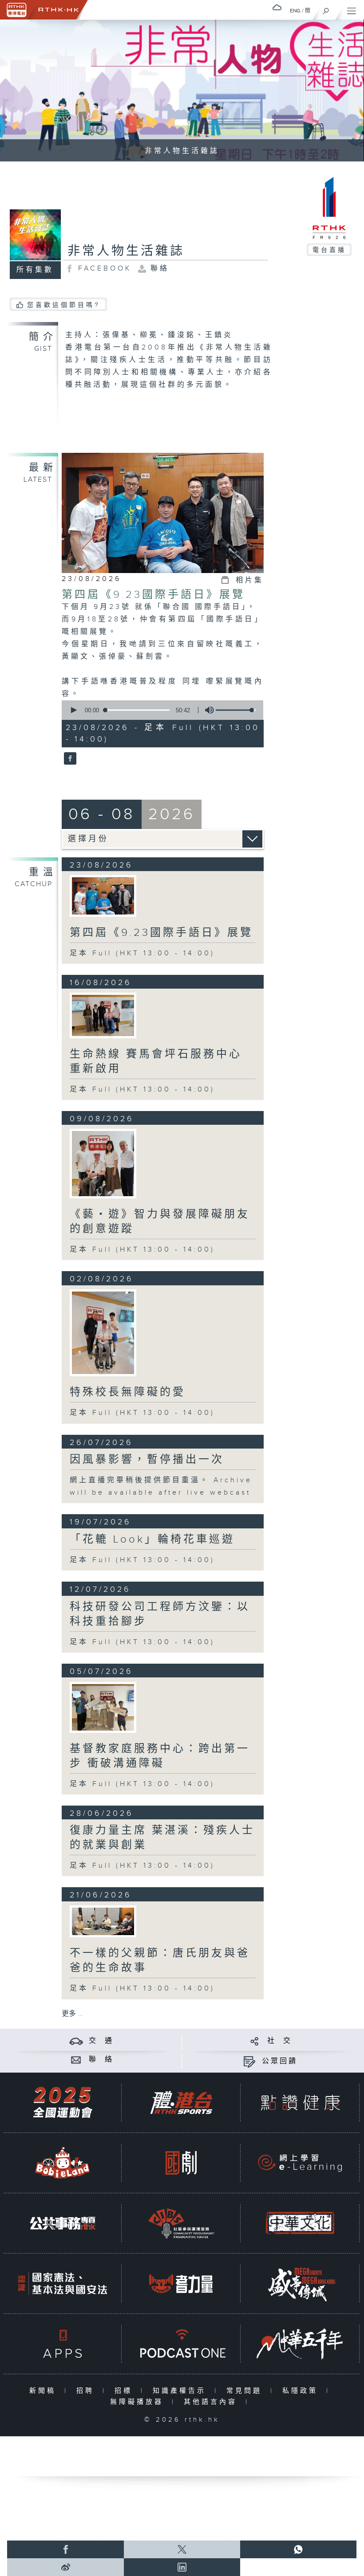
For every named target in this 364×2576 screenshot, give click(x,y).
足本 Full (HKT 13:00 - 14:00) (142, 953)
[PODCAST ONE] (181, 2344)
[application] (160, 710)
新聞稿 (45, 2391)
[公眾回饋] (249, 2061)
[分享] (255, 2041)
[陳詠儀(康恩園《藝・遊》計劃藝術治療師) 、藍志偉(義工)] (103, 1164)
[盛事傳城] (300, 2283)
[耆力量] (181, 2283)
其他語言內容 (212, 2402)
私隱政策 (302, 2391)
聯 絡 (101, 2060)
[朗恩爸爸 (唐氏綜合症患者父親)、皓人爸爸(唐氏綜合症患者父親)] (103, 1921)
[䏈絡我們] (76, 2060)
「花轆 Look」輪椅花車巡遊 (152, 1539)
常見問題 (246, 2391)
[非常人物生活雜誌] (69, 759)
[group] (207, 710)
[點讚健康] (300, 2103)
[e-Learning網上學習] (300, 2163)
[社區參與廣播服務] (181, 2223)
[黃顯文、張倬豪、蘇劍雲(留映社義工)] (103, 896)
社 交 (280, 2041)
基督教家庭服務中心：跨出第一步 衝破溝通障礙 (160, 1756)
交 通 (101, 2041)
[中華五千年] (300, 2344)
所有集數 (35, 270)
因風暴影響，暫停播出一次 (147, 1460)
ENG (295, 11)
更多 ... (72, 2014)
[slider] (236, 710)
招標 (125, 2391)
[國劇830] (181, 2163)
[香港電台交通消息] (76, 2041)
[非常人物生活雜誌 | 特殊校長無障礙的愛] (103, 1333)
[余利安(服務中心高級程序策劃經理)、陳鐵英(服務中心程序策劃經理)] (103, 1015)
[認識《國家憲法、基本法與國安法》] (63, 2283)
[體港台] (181, 2103)
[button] (73, 710)
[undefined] (277, 7)
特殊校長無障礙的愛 (128, 1392)
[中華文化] (300, 2223)
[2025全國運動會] (63, 2103)
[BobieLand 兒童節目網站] (63, 2163)
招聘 (87, 2391)
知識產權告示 (181, 2391)
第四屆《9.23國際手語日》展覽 (153, 595)
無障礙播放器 (139, 2402)
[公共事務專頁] (63, 2223)
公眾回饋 (280, 2061)
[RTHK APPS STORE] (63, 2344)
